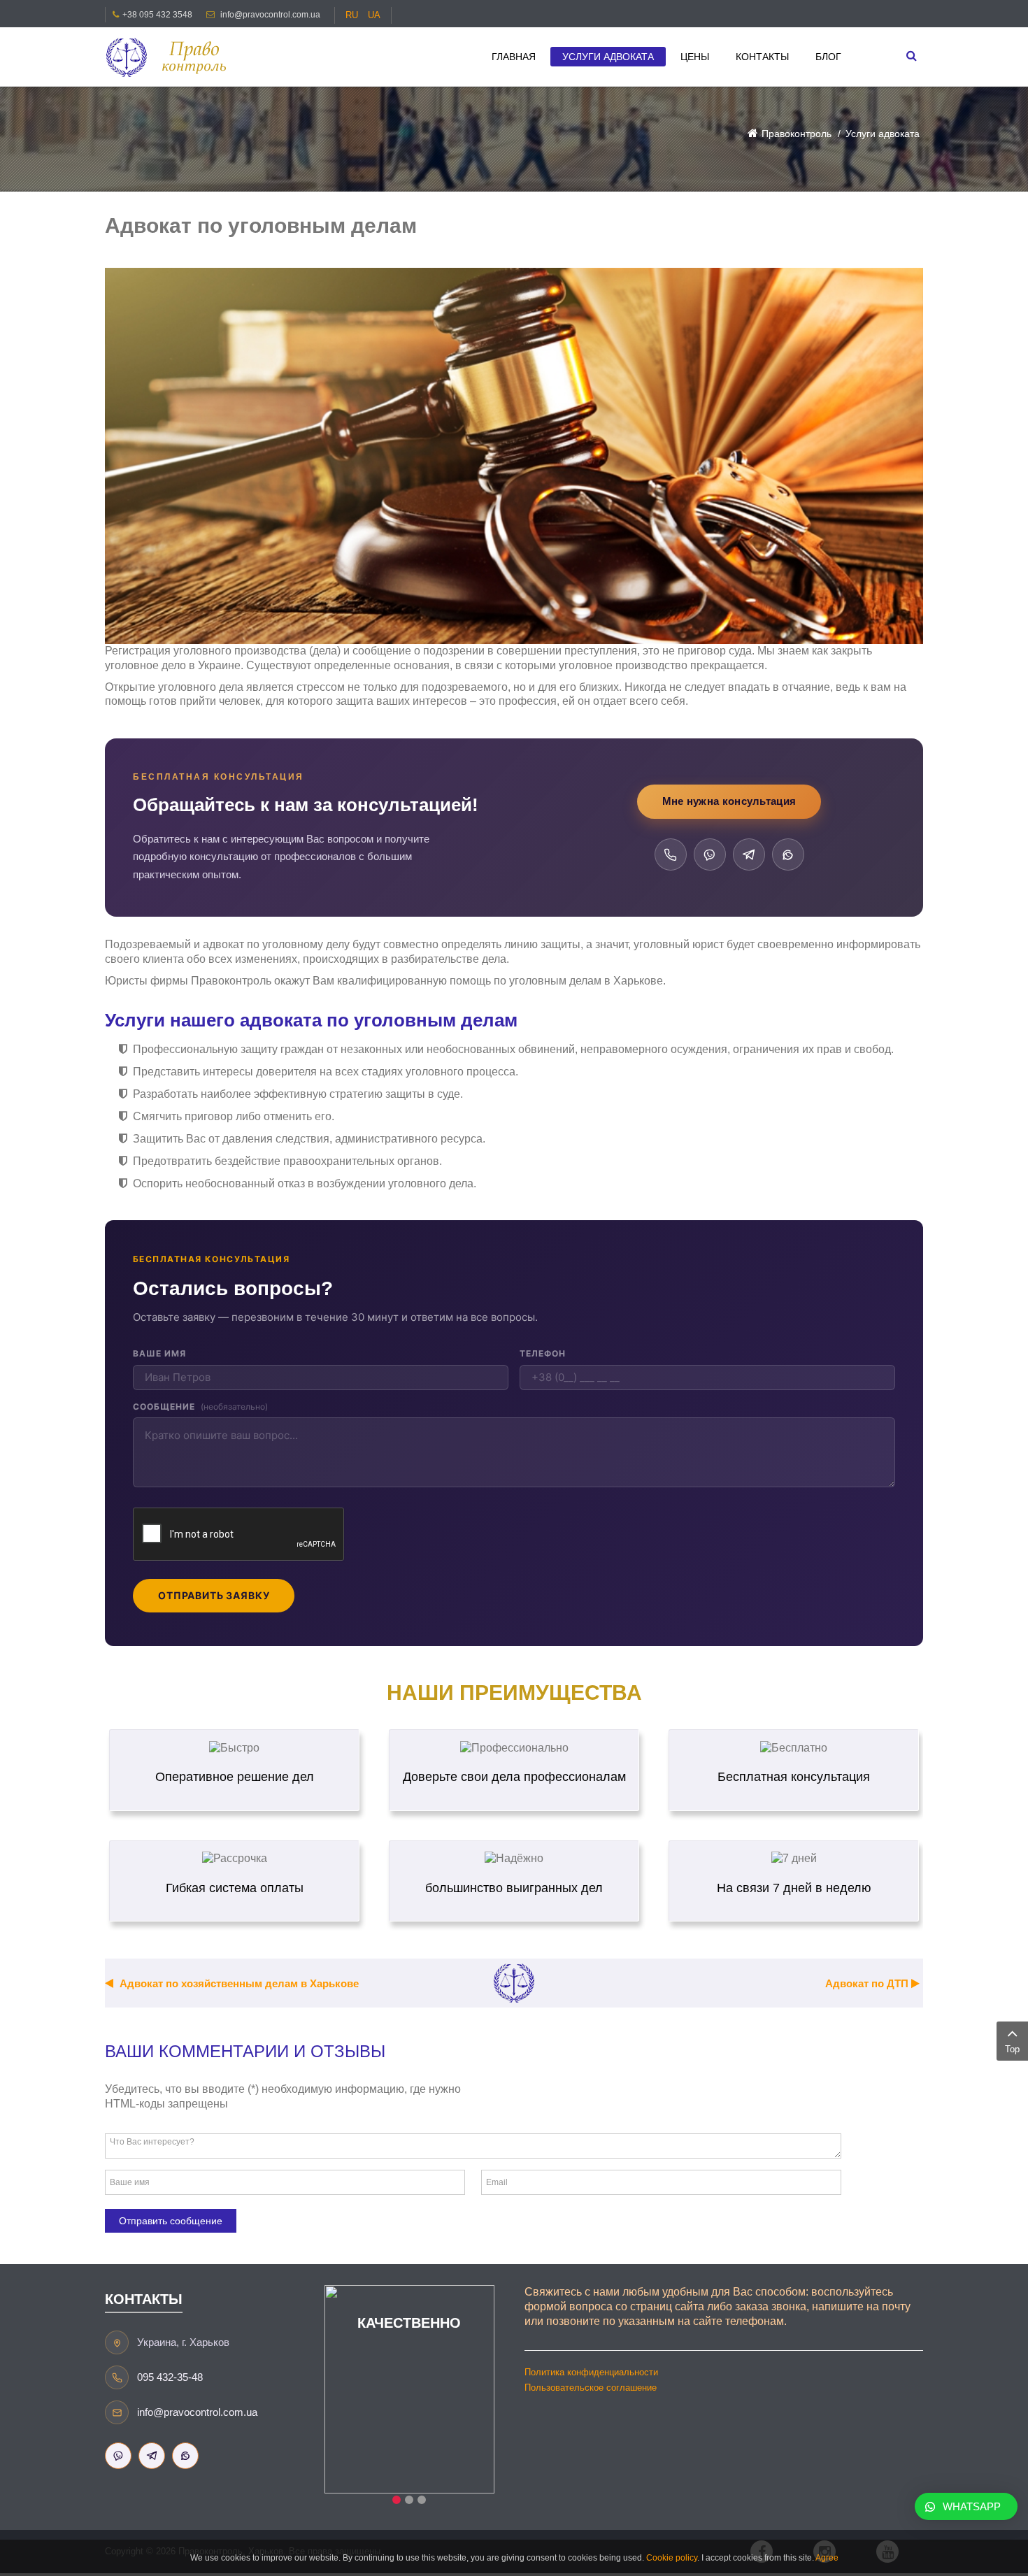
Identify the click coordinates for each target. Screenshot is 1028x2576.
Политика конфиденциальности (591, 2372)
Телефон (543, 1353)
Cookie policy (672, 2558)
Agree (827, 2558)
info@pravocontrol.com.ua (270, 15)
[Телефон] (671, 854)
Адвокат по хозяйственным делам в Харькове (238, 1983)
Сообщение (200, 1407)
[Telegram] (749, 854)
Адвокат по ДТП (868, 1983)
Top (1012, 2049)
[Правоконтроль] (171, 57)
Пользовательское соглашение (591, 2388)
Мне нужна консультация (729, 801)
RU (353, 15)
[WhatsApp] (788, 854)
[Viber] (710, 854)
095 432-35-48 (170, 2377)
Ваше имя (159, 1353)
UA (374, 15)
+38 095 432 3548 (157, 15)
